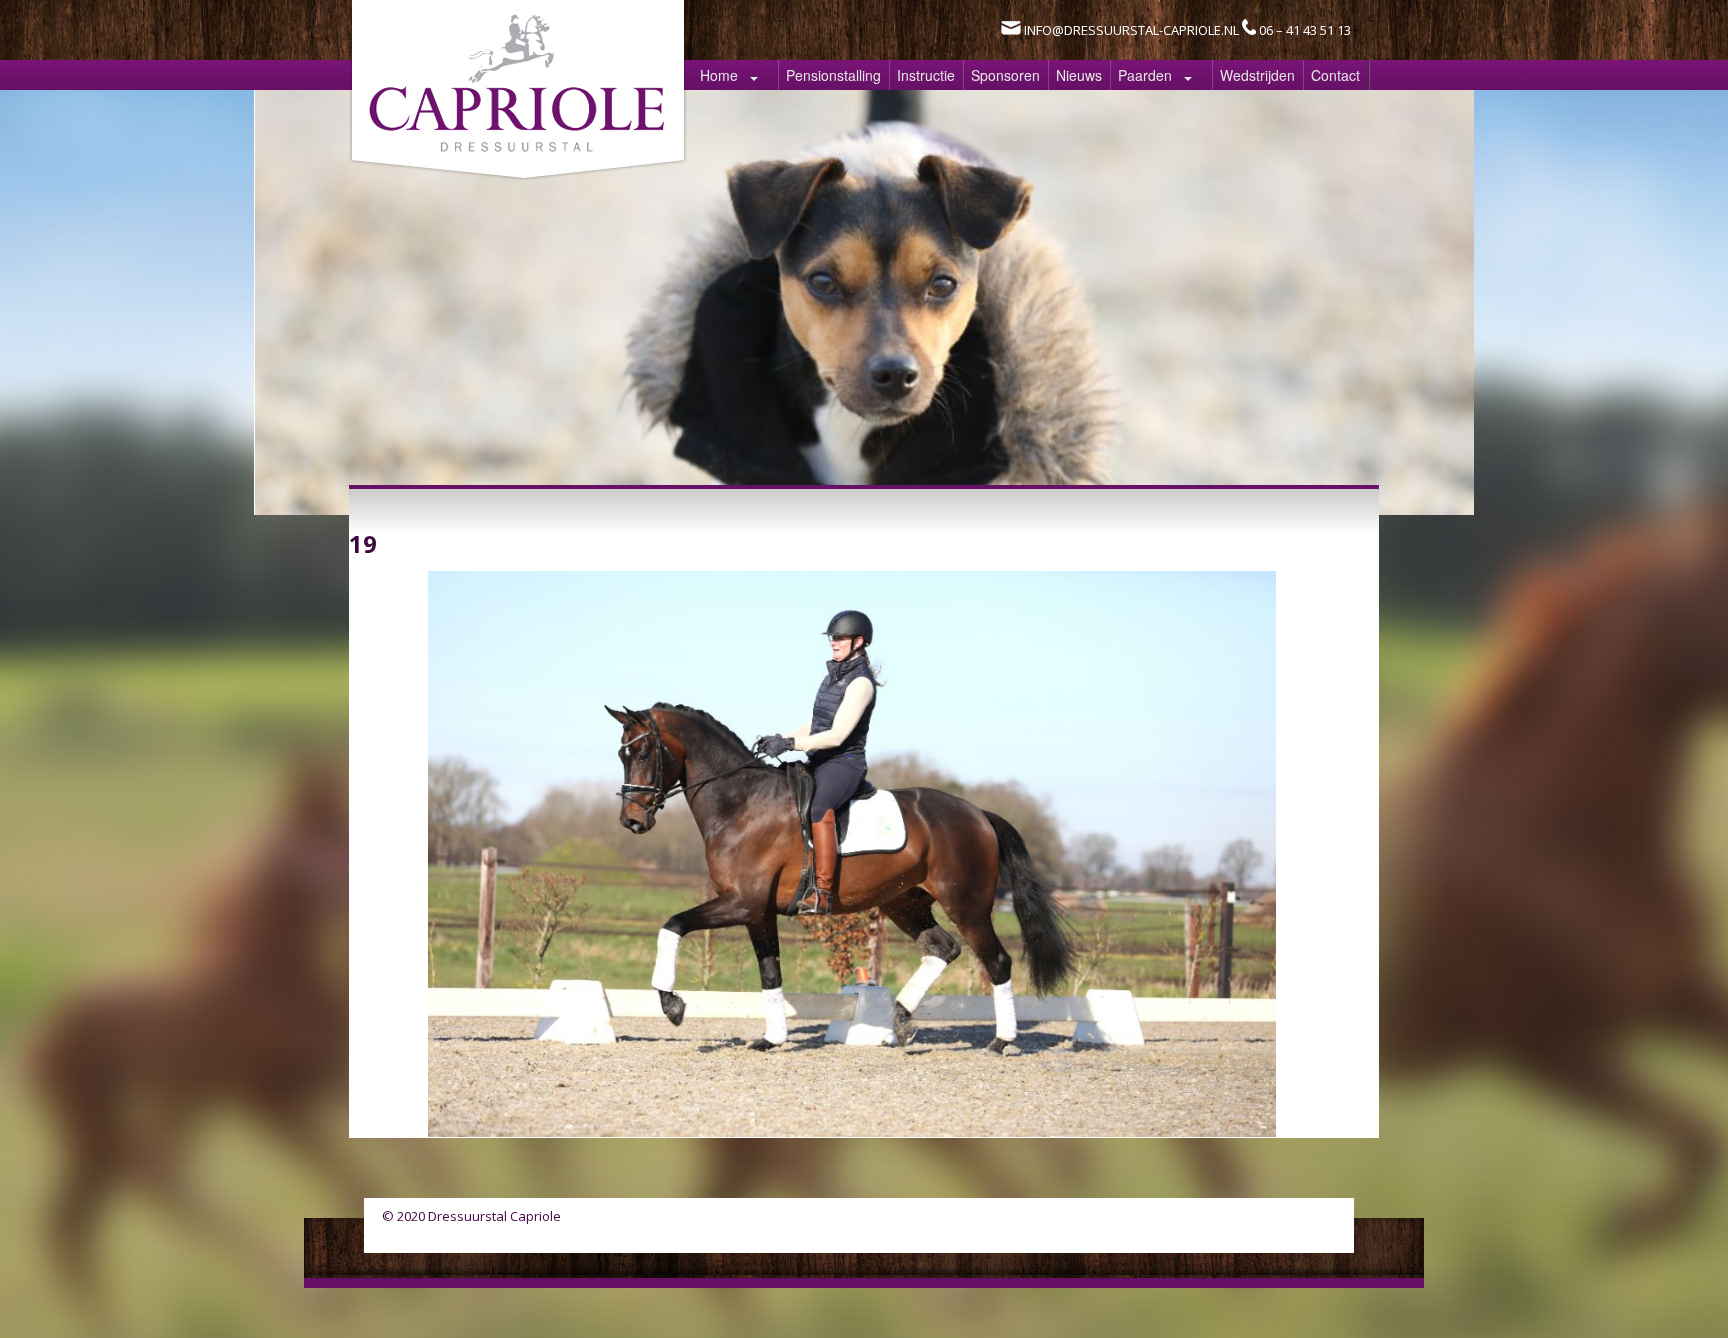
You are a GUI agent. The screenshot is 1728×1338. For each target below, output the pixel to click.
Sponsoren (1005, 75)
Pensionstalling (833, 75)
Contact (1335, 75)
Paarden (1145, 75)
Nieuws (1079, 75)
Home (719, 75)
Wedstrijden (1257, 75)
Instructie (926, 75)
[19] (852, 1131)
